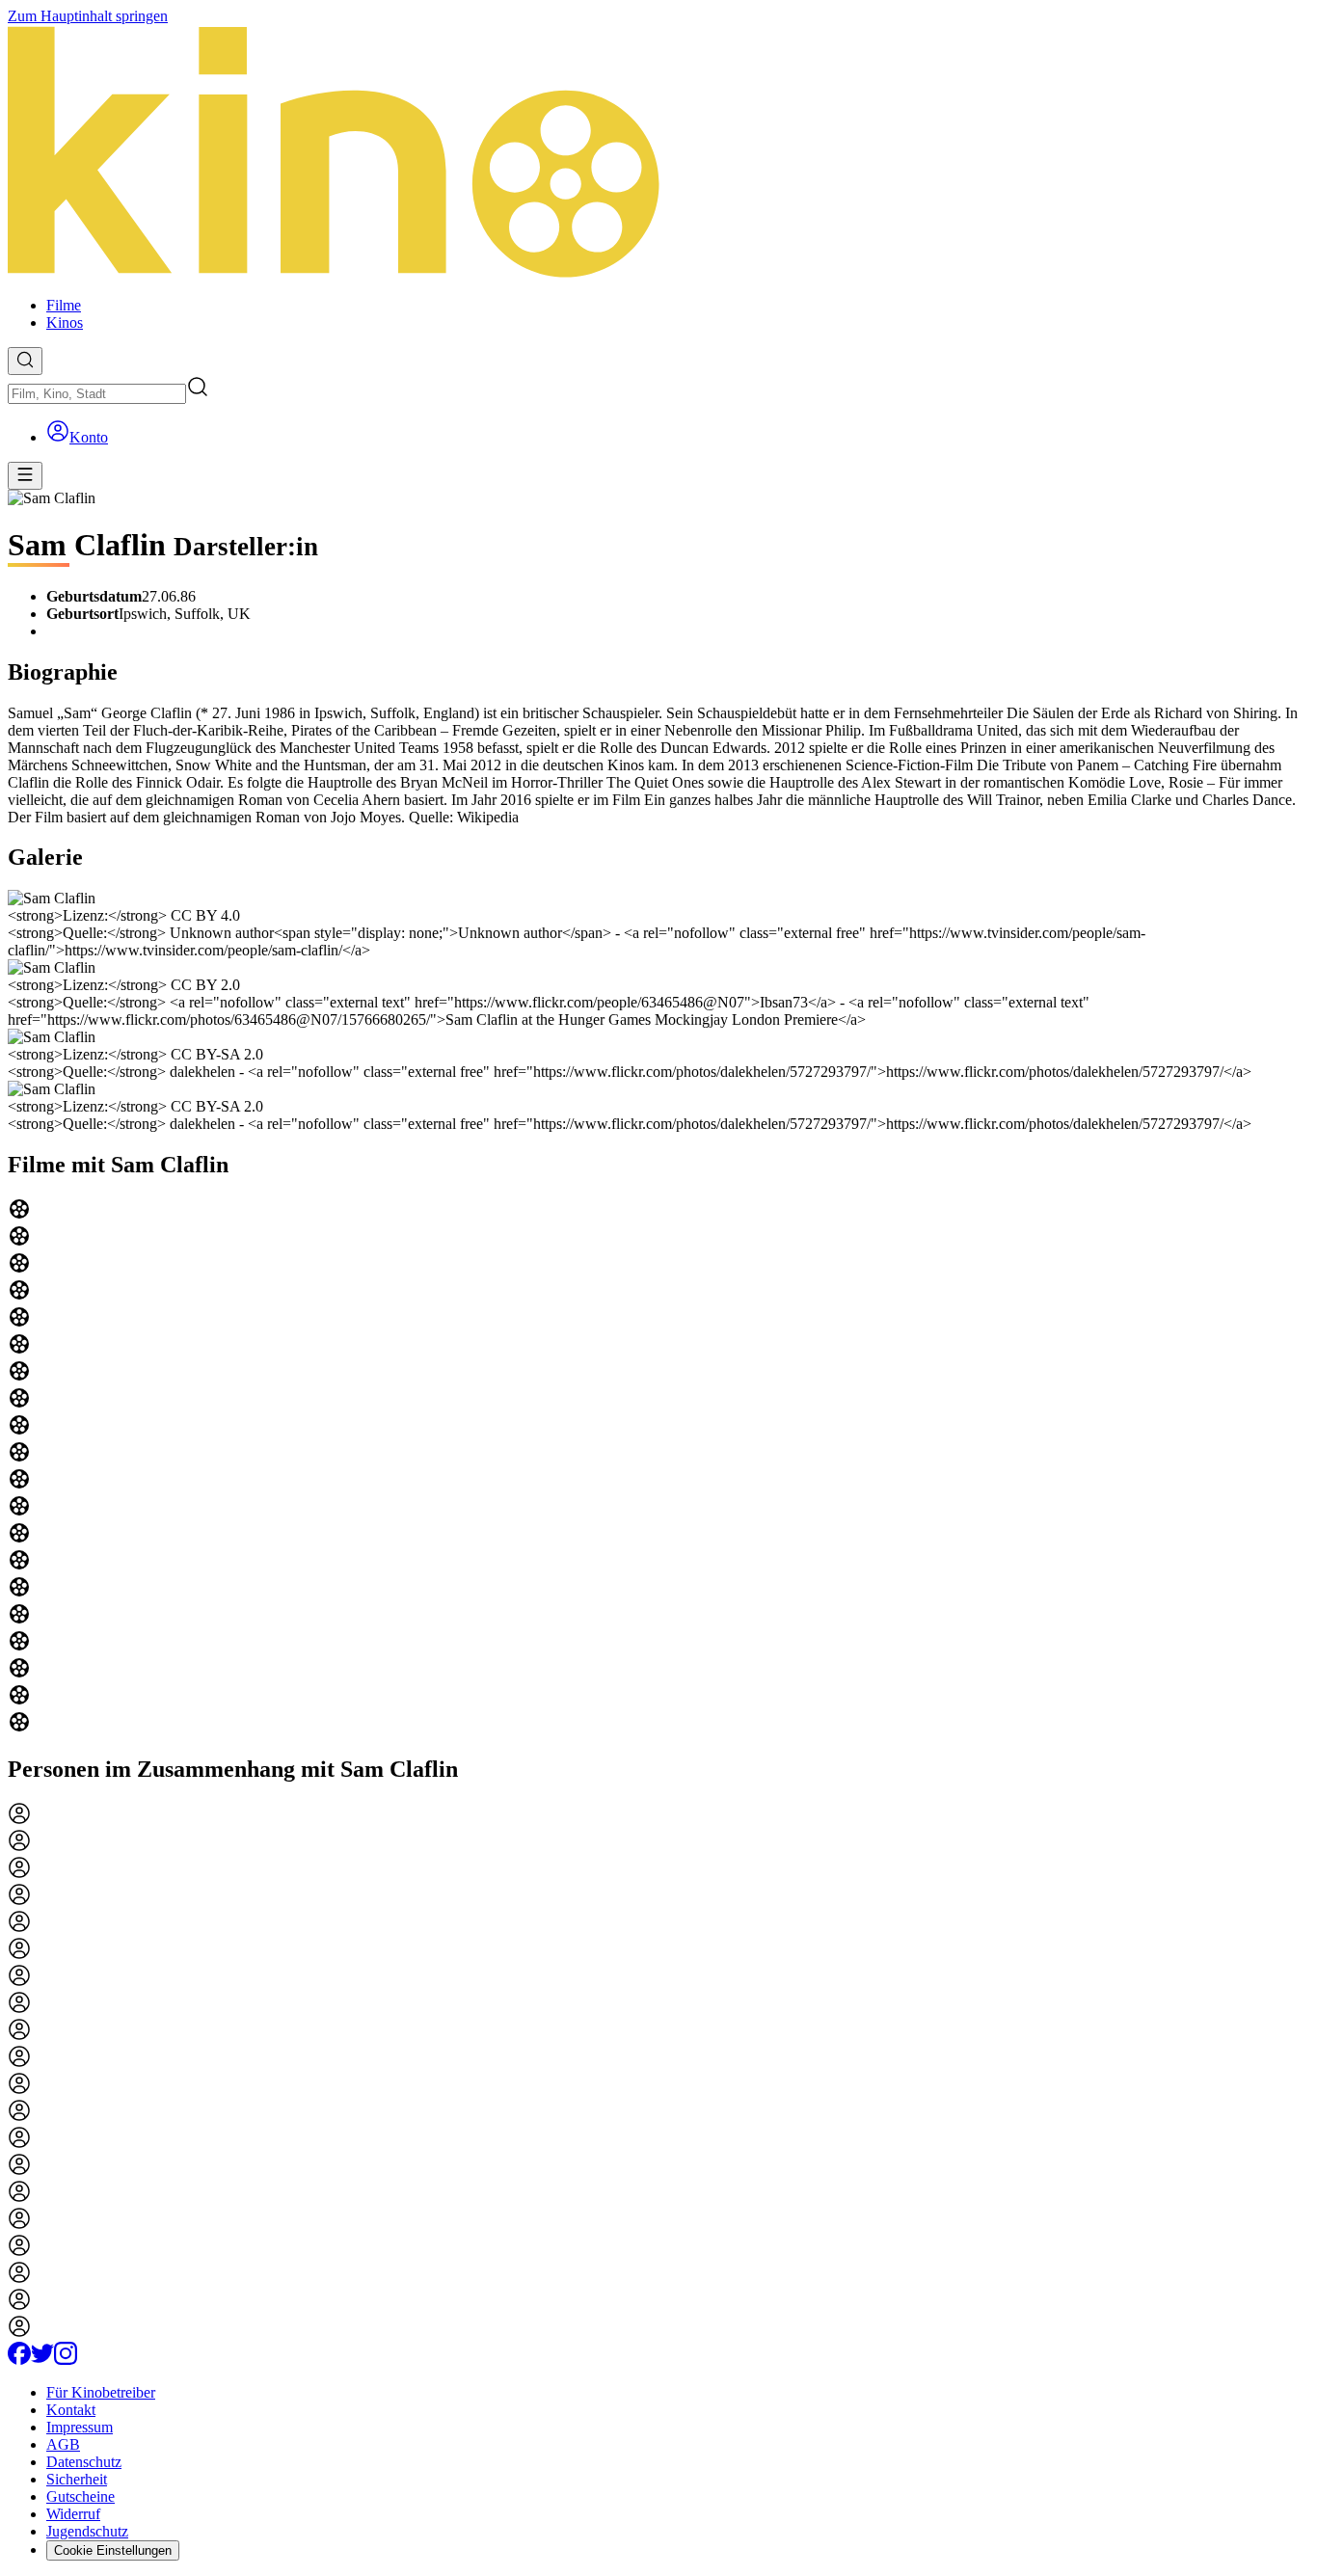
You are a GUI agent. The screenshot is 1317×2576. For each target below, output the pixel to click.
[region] (658, 1467)
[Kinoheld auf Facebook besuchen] (19, 2360)
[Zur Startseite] (658, 153)
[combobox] (97, 394)
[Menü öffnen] (25, 476)
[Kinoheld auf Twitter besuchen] (42, 2360)
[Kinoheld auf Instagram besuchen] (66, 2360)
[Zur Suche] (25, 361)
